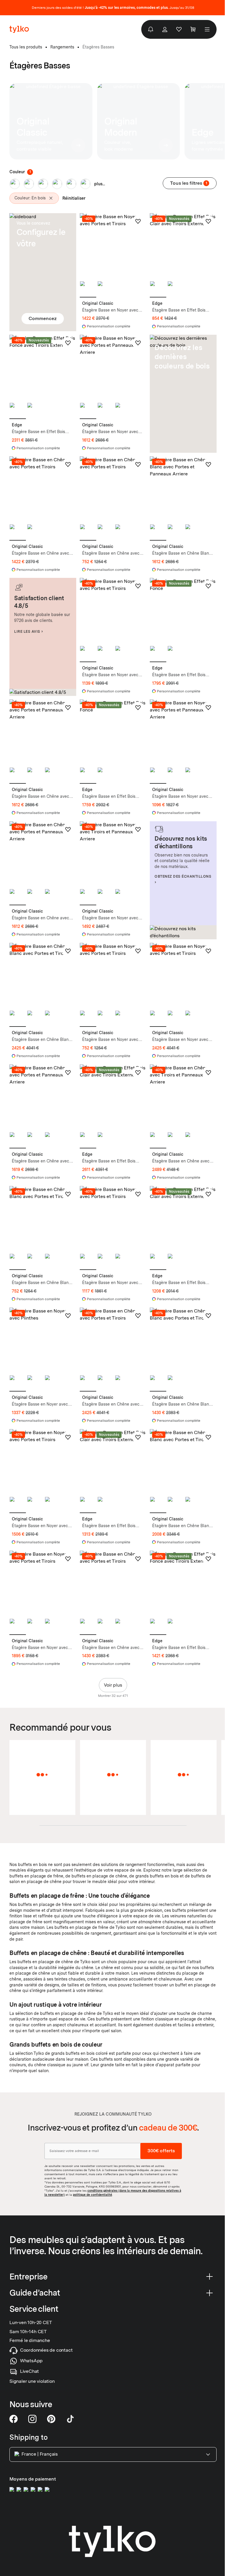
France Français (40, 2454)
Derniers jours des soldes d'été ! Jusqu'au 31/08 (113, 8)
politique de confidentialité (93, 2195)
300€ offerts (161, 2151)
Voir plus (113, 1685)
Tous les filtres (189, 183)
